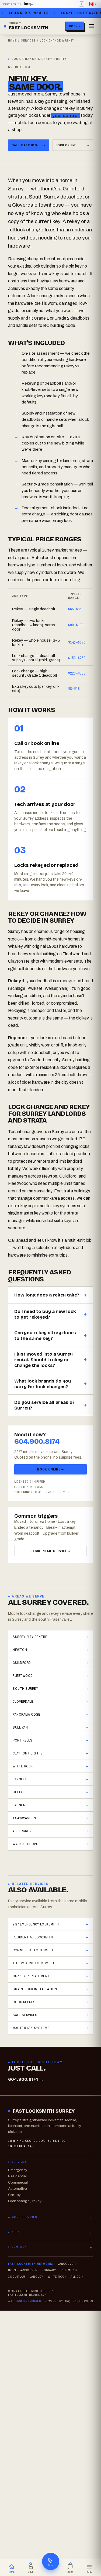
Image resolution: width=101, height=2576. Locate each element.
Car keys (15, 2195)
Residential (17, 2176)
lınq (27, 4)
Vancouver (67, 2264)
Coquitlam (17, 2277)
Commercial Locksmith (33, 1950)
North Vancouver (23, 2270)
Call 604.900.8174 (29, 145)
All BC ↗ (77, 2277)
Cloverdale (23, 1701)
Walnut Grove (25, 1844)
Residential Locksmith (33, 1937)
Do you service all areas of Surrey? (44, 1405)
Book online (73, 145)
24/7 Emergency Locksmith (36, 1924)
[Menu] (92, 26)
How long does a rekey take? (47, 1295)
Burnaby (49, 2270)
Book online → (50, 1469)
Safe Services (25, 2015)
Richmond (69, 2270)
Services (29, 40)
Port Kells (22, 1740)
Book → (75, 26)
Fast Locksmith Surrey (44, 2111)
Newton (20, 1650)
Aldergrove (23, 1831)
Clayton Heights (28, 1753)
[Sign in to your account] (82, 4)
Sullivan (20, 1727)
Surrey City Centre (30, 1637)
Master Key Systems (31, 2028)
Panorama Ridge (26, 1714)
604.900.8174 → (26, 2079)
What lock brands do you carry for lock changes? (43, 1384)
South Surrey (25, 1689)
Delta (18, 1792)
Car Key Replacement (31, 1976)
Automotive (18, 2189)
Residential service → (50, 1551)
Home (12, 40)
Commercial (18, 2182)
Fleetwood (23, 1676)
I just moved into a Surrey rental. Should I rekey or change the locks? (43, 1360)
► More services (23, 2217)
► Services (18, 2162)
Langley (20, 1779)
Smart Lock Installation (35, 1989)
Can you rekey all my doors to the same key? (45, 1336)
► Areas (15, 2232)
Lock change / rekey (25, 2201)
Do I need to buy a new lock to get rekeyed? (45, 1314)
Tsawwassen (24, 1818)
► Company (17, 2247)
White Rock (23, 1766)
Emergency (18, 2170)
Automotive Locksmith (33, 1963)
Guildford (22, 1663)
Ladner (19, 1805)
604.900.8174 (37, 1441)
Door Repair (23, 2002)
